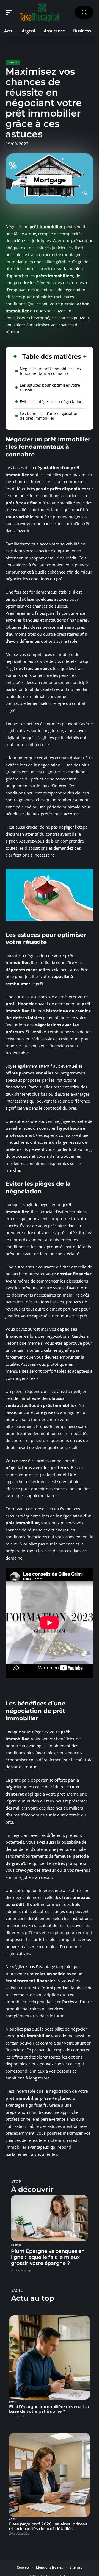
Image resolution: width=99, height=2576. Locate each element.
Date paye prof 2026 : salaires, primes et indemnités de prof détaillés (48, 2526)
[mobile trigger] (10, 12)
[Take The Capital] (40, 12)
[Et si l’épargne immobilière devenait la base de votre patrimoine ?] (50, 2358)
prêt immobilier (46, 226)
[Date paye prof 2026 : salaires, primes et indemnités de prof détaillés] (50, 2475)
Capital (16, 2245)
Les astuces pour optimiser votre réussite (50, 387)
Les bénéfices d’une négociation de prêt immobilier (49, 416)
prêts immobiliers (54, 276)
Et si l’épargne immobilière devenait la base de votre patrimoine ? (49, 2409)
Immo (13, 62)
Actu (13, 2519)
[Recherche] (84, 13)
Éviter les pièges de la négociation (51, 402)
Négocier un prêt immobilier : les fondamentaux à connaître (50, 371)
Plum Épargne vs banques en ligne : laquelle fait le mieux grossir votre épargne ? (48, 2257)
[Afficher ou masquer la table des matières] (84, 357)
